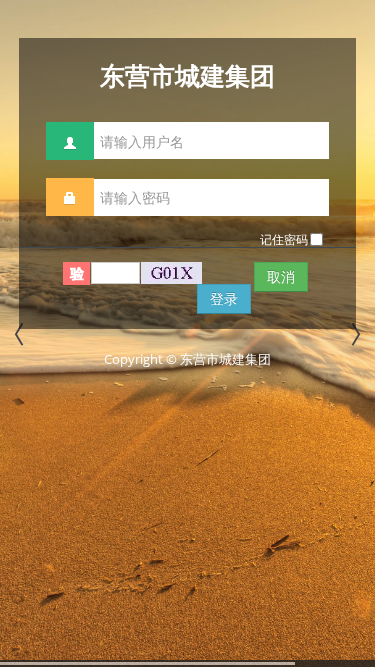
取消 (281, 276)
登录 (224, 298)
